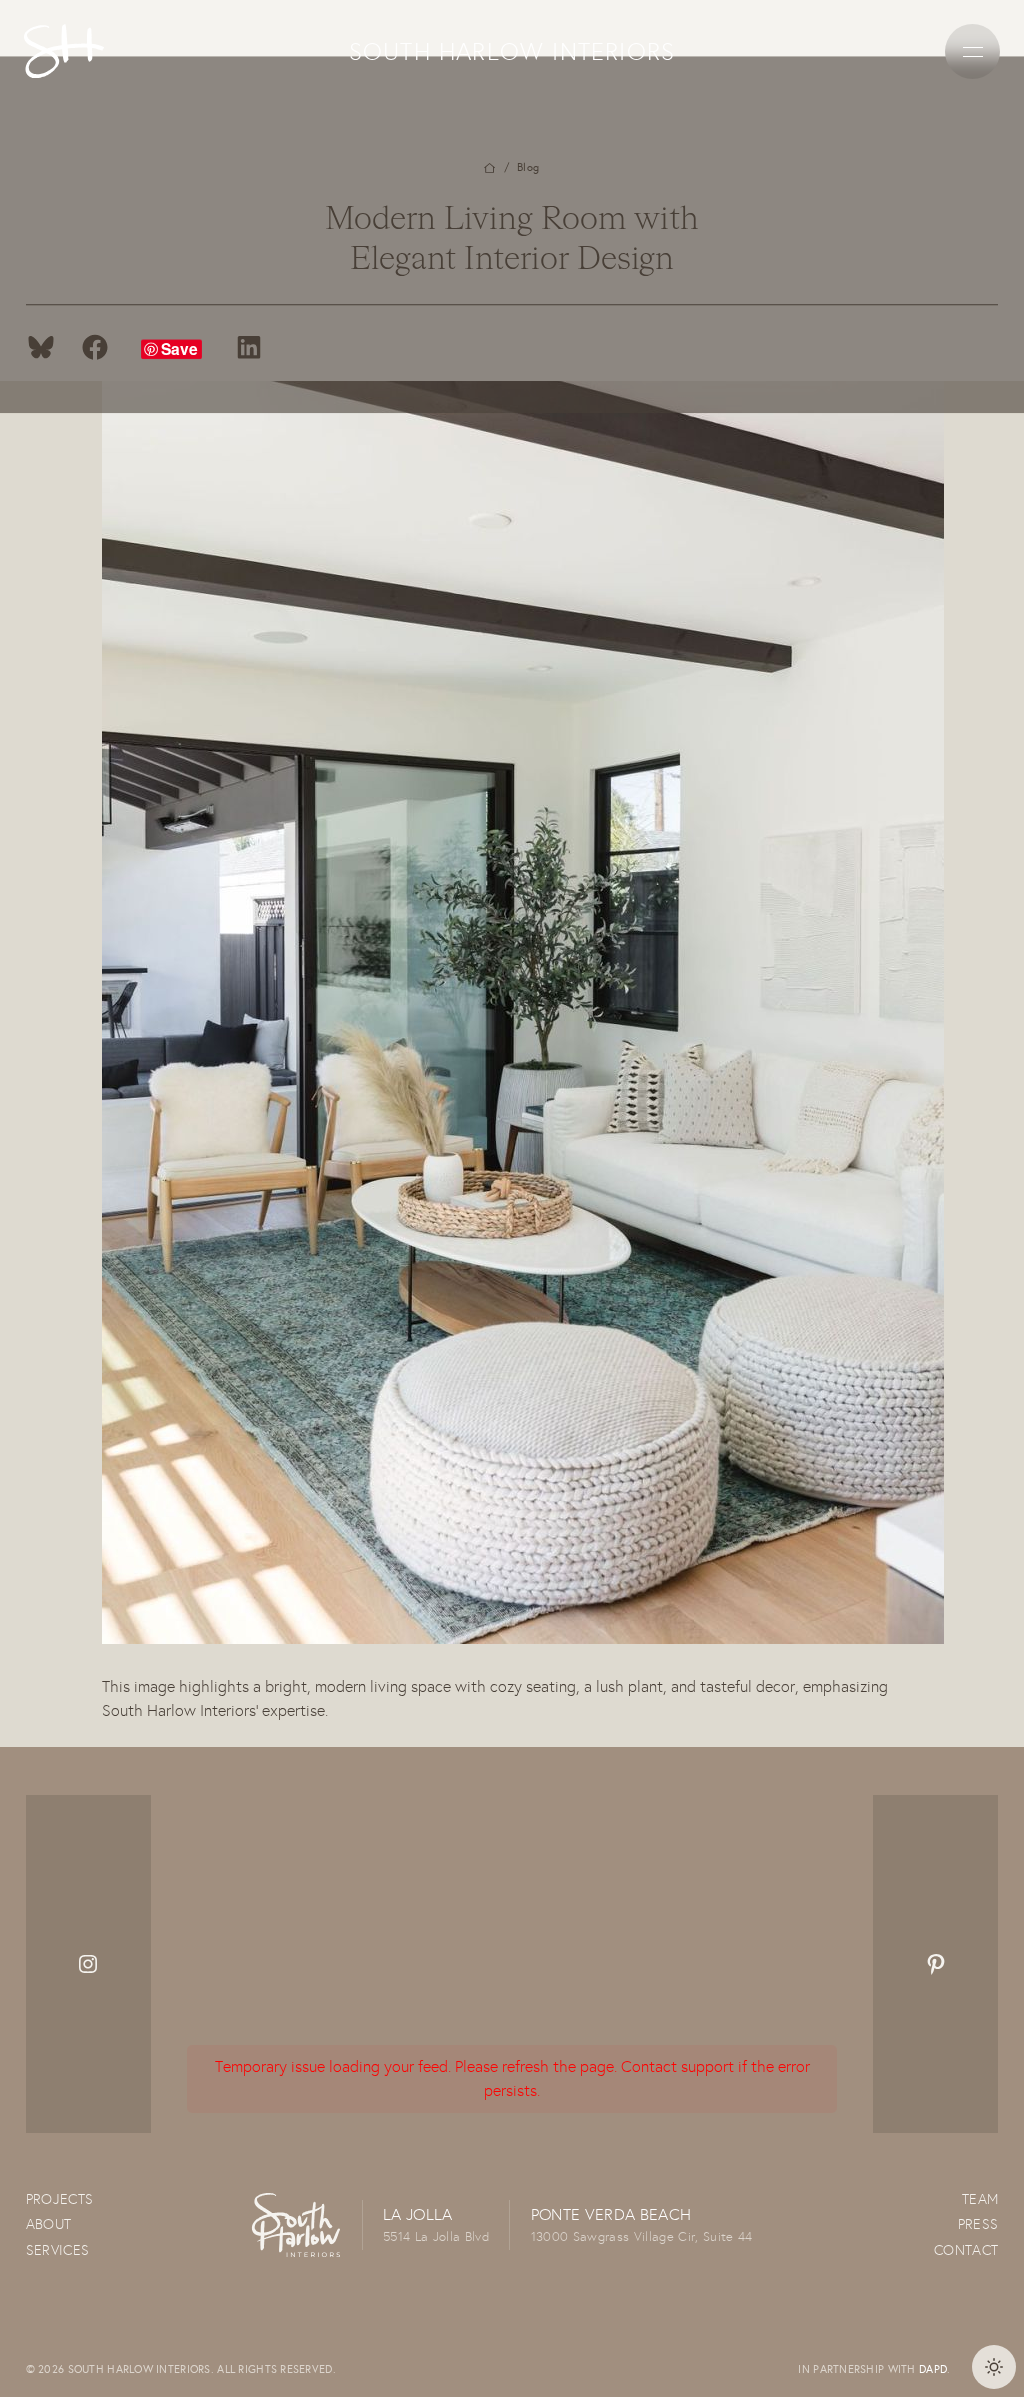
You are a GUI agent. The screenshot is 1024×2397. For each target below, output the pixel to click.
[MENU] (972, 51)
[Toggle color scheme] (994, 2367)
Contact (966, 2250)
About (49, 2224)
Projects (60, 2199)
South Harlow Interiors (512, 51)
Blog (528, 167)
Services (58, 2250)
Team (980, 2199)
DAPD (933, 2369)
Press (978, 2224)
